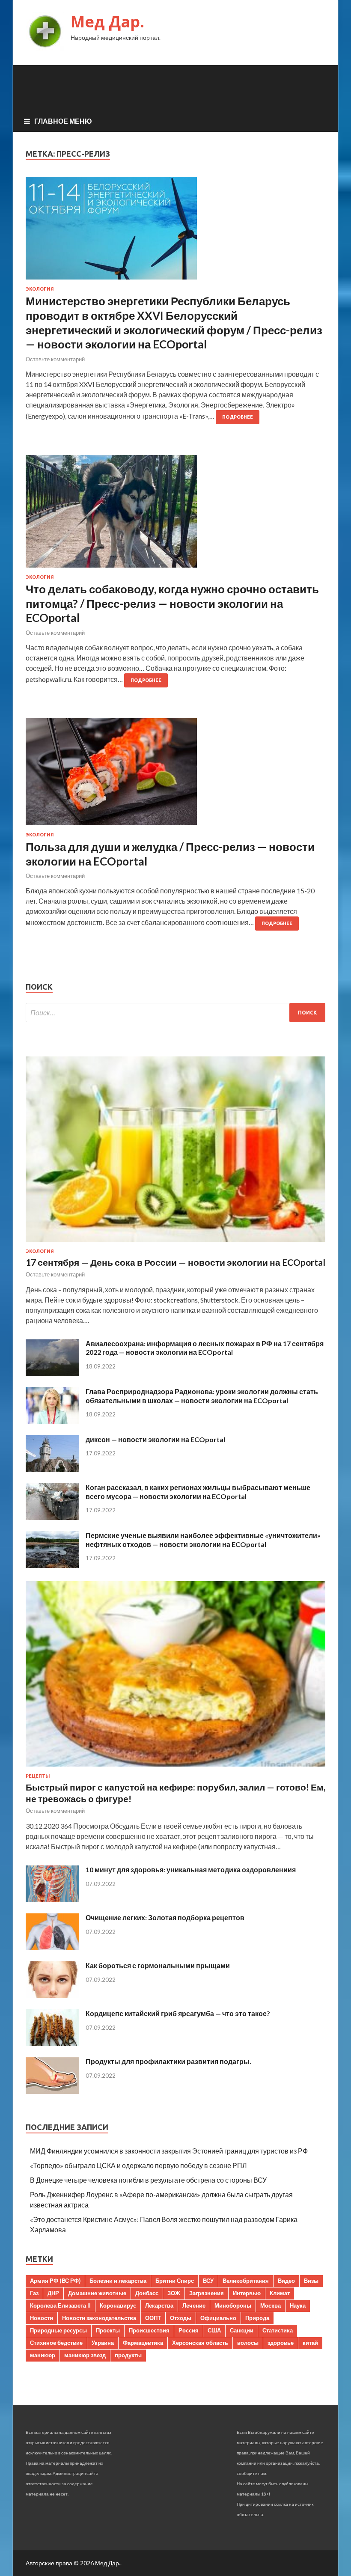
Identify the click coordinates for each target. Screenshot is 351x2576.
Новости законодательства (99, 2318)
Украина (103, 2343)
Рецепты (38, 1776)
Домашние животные (97, 2293)
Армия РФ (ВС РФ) (55, 2281)
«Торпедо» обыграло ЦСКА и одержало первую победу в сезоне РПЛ (138, 2165)
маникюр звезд (85, 2355)
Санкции (242, 2330)
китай (310, 2343)
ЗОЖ (174, 2293)
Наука (298, 2305)
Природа (257, 2318)
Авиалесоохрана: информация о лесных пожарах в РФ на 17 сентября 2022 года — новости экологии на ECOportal (205, 1348)
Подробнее (238, 417)
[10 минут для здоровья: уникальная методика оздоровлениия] (52, 1899)
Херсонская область (200, 2343)
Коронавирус (118, 2305)
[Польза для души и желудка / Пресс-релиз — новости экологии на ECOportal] (175, 775)
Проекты (108, 2330)
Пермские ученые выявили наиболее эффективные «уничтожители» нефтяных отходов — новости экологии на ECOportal (203, 1540)
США (214, 2330)
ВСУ (208, 2281)
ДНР (53, 2293)
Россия (189, 2330)
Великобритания (246, 2281)
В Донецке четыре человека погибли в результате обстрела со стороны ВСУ (148, 2180)
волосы (248, 2343)
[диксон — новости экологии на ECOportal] (52, 1469)
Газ (34, 2293)
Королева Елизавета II (60, 2305)
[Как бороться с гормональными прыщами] (52, 1995)
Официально (218, 2318)
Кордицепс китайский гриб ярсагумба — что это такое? (178, 2013)
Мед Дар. (107, 22)
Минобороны (233, 2305)
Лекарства (159, 2305)
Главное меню (63, 121)
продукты (128, 2355)
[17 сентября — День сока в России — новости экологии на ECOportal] (175, 1243)
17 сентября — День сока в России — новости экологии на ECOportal (175, 1262)
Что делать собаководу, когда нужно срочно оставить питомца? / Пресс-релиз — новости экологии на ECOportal (172, 604)
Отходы (181, 2318)
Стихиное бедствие (56, 2343)
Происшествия (149, 2330)
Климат (280, 2293)
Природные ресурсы (58, 2330)
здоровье (281, 2343)
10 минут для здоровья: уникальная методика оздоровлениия (191, 1870)
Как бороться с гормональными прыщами (158, 1965)
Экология (40, 289)
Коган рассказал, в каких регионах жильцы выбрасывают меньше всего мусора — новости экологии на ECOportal (198, 1492)
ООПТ (153, 2318)
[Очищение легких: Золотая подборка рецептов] (52, 1947)
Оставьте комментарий (55, 359)
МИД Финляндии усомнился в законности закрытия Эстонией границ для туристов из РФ (169, 2151)
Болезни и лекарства (118, 2281)
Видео (286, 2281)
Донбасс (147, 2293)
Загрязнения (207, 2293)
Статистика (278, 2330)
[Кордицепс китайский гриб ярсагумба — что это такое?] (52, 2043)
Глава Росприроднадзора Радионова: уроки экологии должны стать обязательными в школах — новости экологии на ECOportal (202, 1396)
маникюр (43, 2355)
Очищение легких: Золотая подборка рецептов (165, 1917)
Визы (311, 2281)
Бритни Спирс (175, 2281)
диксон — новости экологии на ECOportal (155, 1439)
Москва (271, 2305)
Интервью (247, 2293)
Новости (42, 2318)
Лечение (194, 2305)
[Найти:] (175, 1013)
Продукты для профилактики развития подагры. (168, 2061)
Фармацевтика (143, 2343)
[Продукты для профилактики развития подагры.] (52, 2091)
